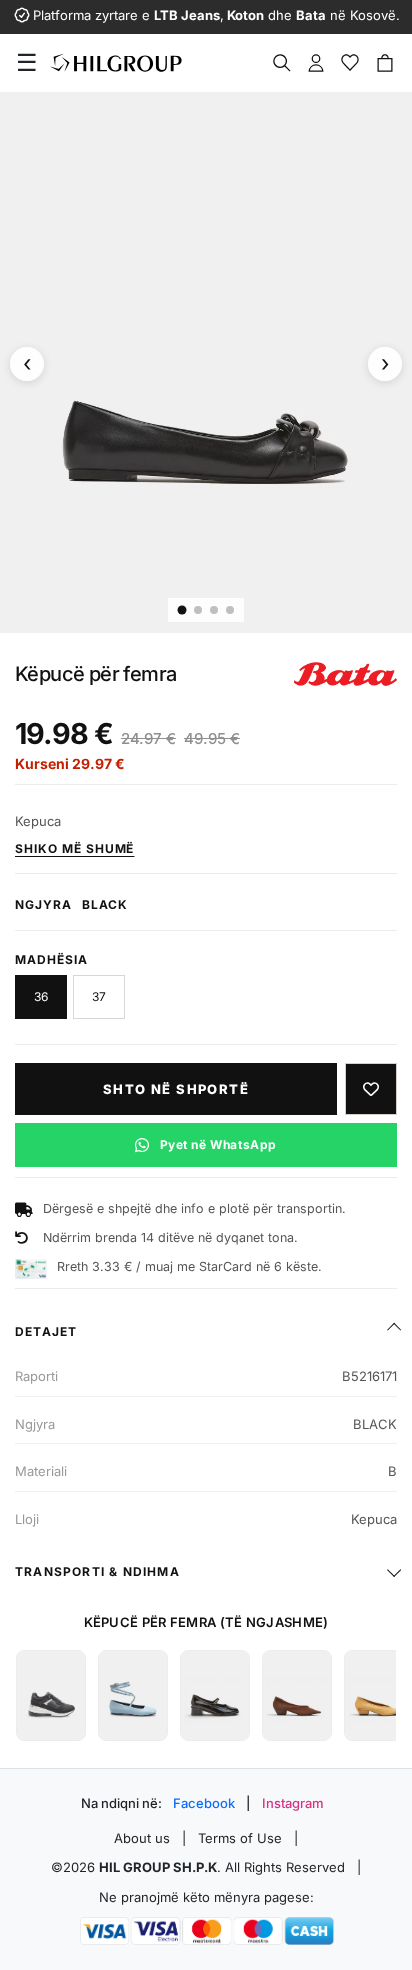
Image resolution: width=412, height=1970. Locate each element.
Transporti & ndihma (97, 1571)
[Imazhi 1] (182, 610)
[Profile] (316, 63)
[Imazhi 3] (214, 610)
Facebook (204, 1803)
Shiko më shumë (74, 848)
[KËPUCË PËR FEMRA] (51, 1695)
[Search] (282, 63)
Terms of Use (240, 1838)
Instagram (293, 1803)
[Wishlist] (350, 63)
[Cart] (385, 63)
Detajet (46, 1331)
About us (142, 1838)
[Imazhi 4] (230, 610)
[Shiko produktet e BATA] (345, 674)
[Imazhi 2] (198, 610)
